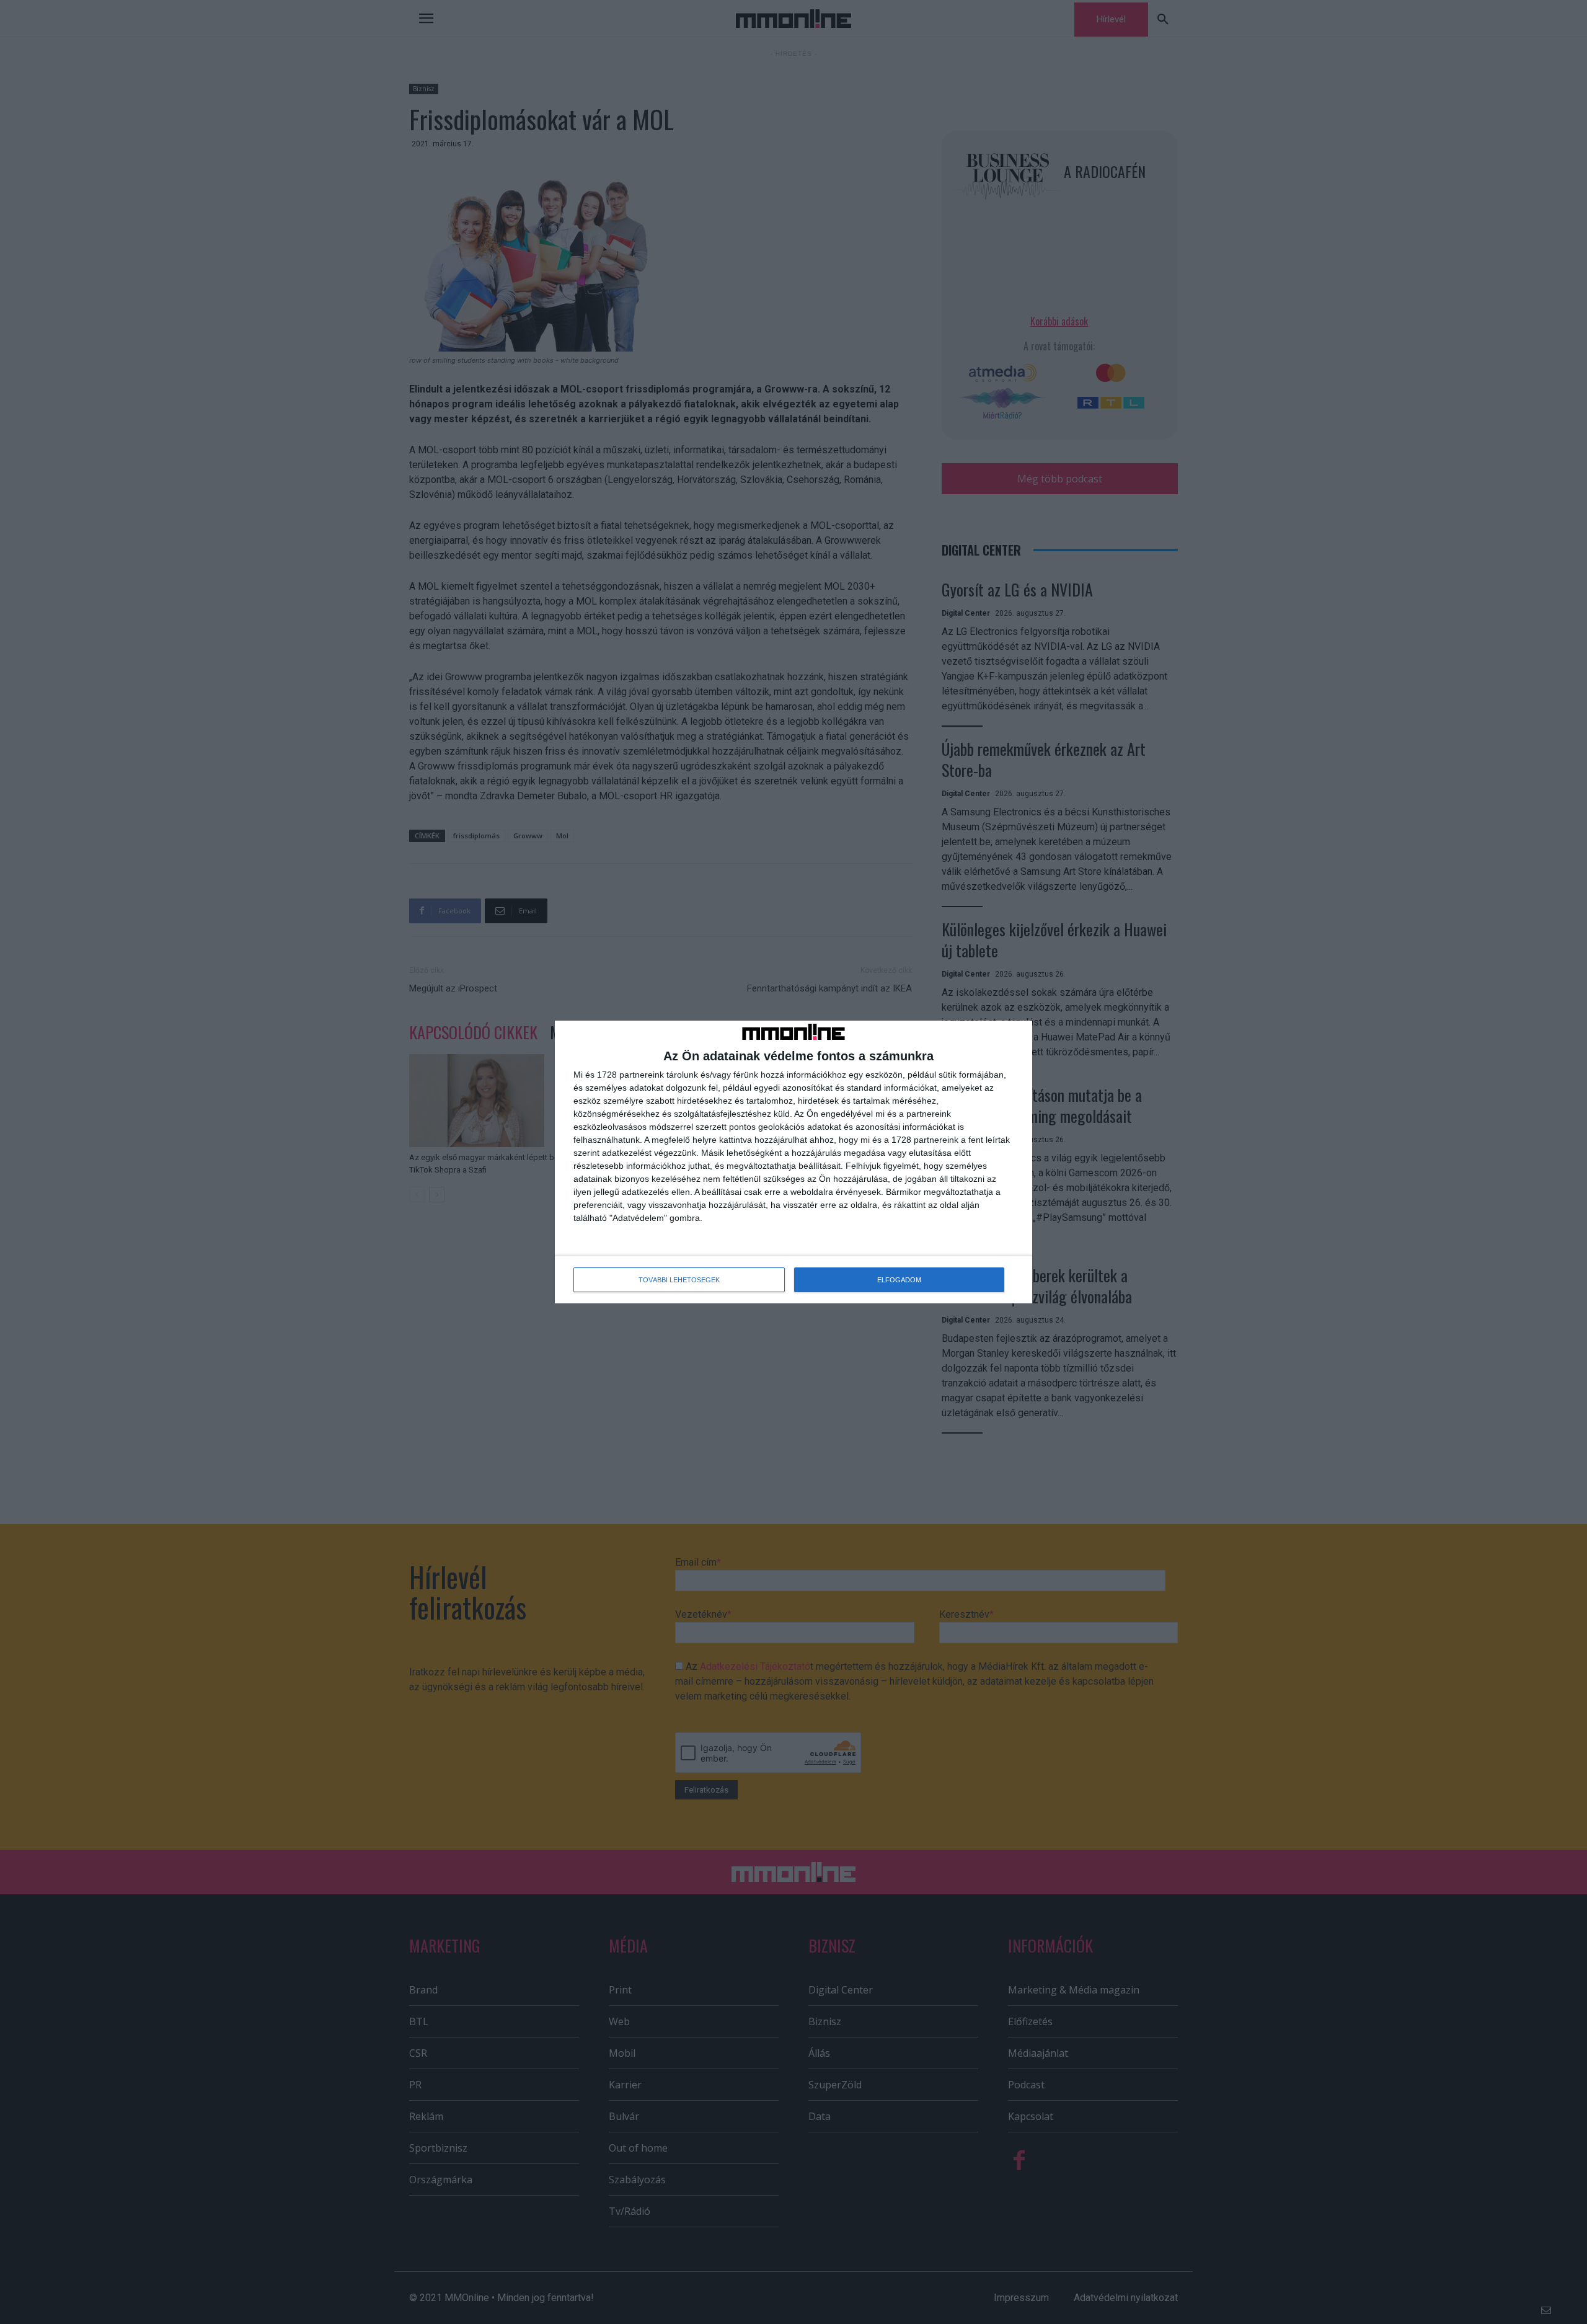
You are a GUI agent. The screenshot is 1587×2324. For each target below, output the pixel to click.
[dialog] (793, 1162)
